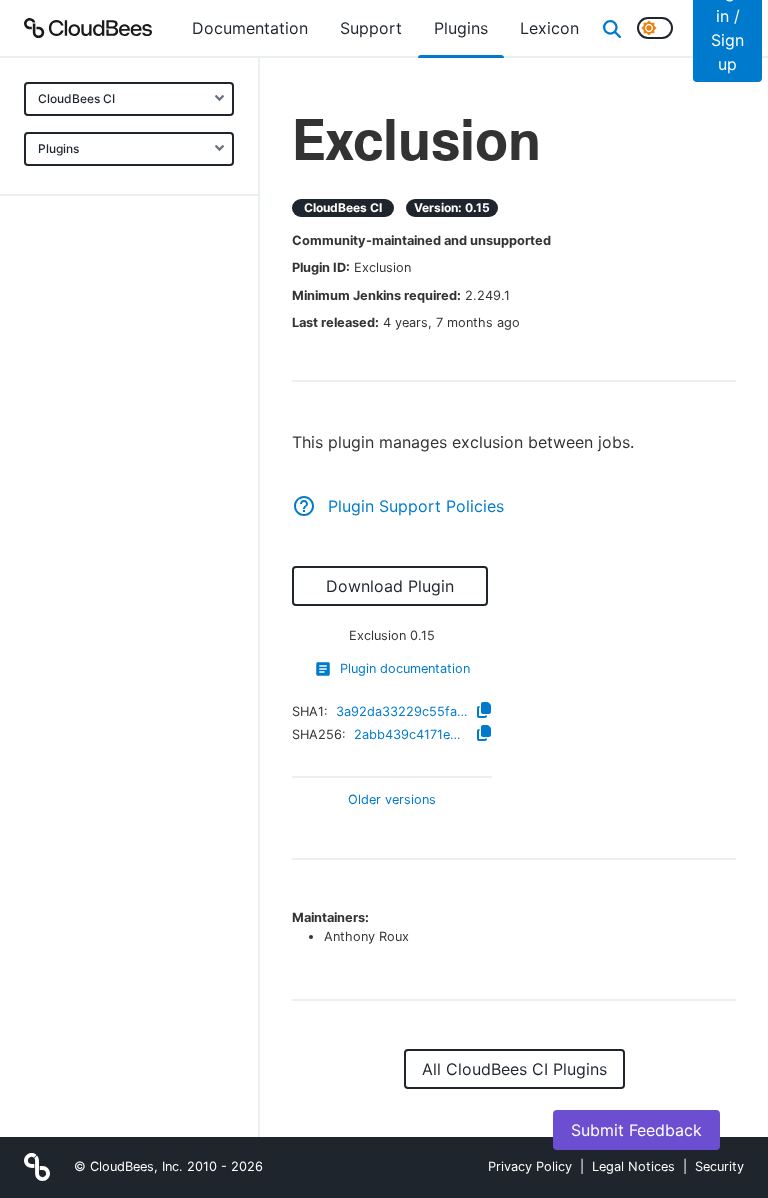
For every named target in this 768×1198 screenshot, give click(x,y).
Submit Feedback (636, 1130)
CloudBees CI (76, 98)
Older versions (392, 800)
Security (719, 1166)
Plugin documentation (405, 668)
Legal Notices (633, 1166)
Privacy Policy (530, 1166)
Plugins (58, 148)
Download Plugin (390, 586)
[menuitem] (250, 28)
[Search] (612, 28)
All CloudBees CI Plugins (514, 1069)
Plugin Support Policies (416, 506)
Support (371, 28)
